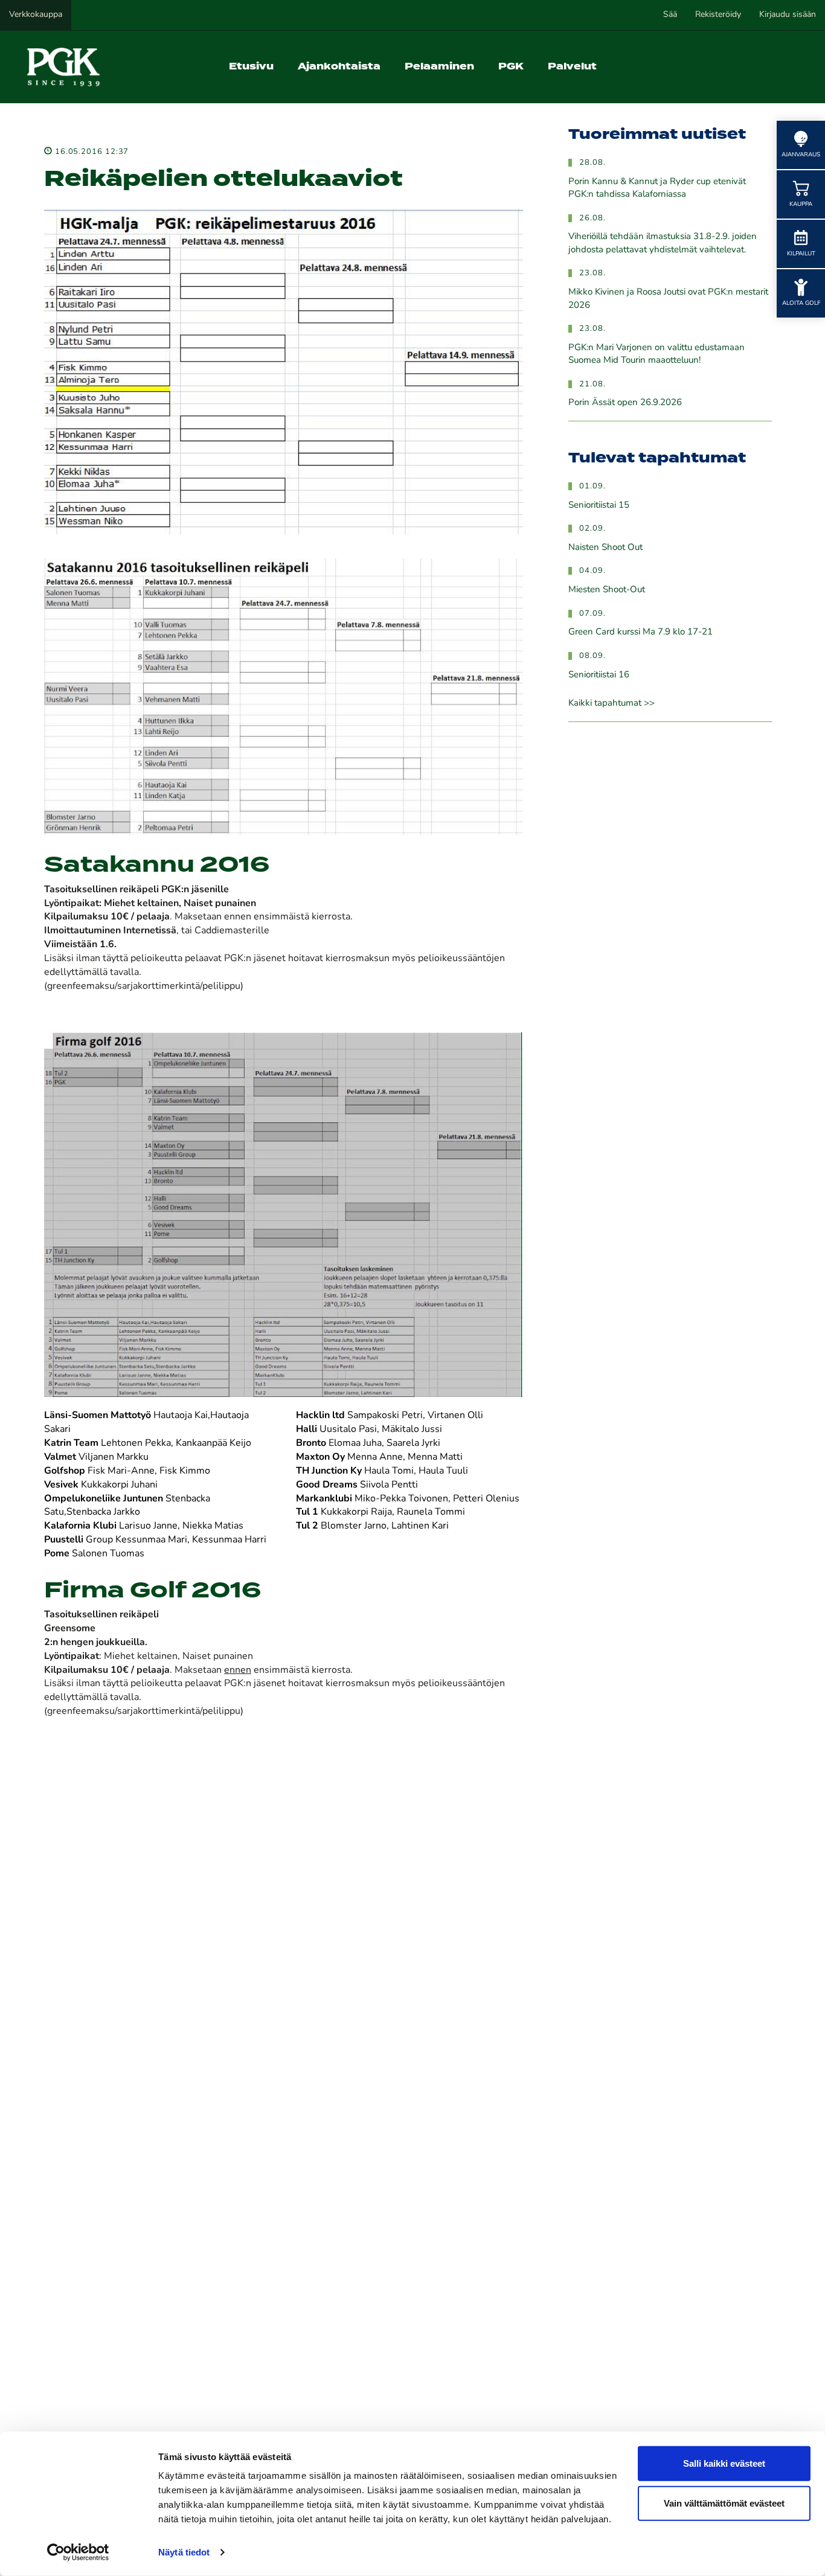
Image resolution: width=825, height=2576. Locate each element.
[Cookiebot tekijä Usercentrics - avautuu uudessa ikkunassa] (78, 2552)
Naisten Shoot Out (605, 548)
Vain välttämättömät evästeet (724, 2503)
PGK (511, 67)
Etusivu (251, 67)
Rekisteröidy (718, 15)
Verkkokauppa (36, 15)
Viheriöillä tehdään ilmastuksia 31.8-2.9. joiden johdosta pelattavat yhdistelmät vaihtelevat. (663, 243)
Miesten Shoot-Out (607, 590)
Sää (670, 15)
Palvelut (572, 67)
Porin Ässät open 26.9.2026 (625, 403)
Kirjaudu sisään (788, 15)
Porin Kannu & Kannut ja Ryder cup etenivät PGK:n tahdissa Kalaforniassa (657, 188)
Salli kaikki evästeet (724, 2463)
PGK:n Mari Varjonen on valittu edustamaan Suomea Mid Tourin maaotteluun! (656, 354)
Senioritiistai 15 (599, 506)
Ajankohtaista (339, 67)
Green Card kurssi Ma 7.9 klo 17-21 (640, 632)
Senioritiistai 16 (599, 675)
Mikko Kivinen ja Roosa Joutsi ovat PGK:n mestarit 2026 (668, 299)
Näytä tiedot (184, 2552)
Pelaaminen (439, 67)
